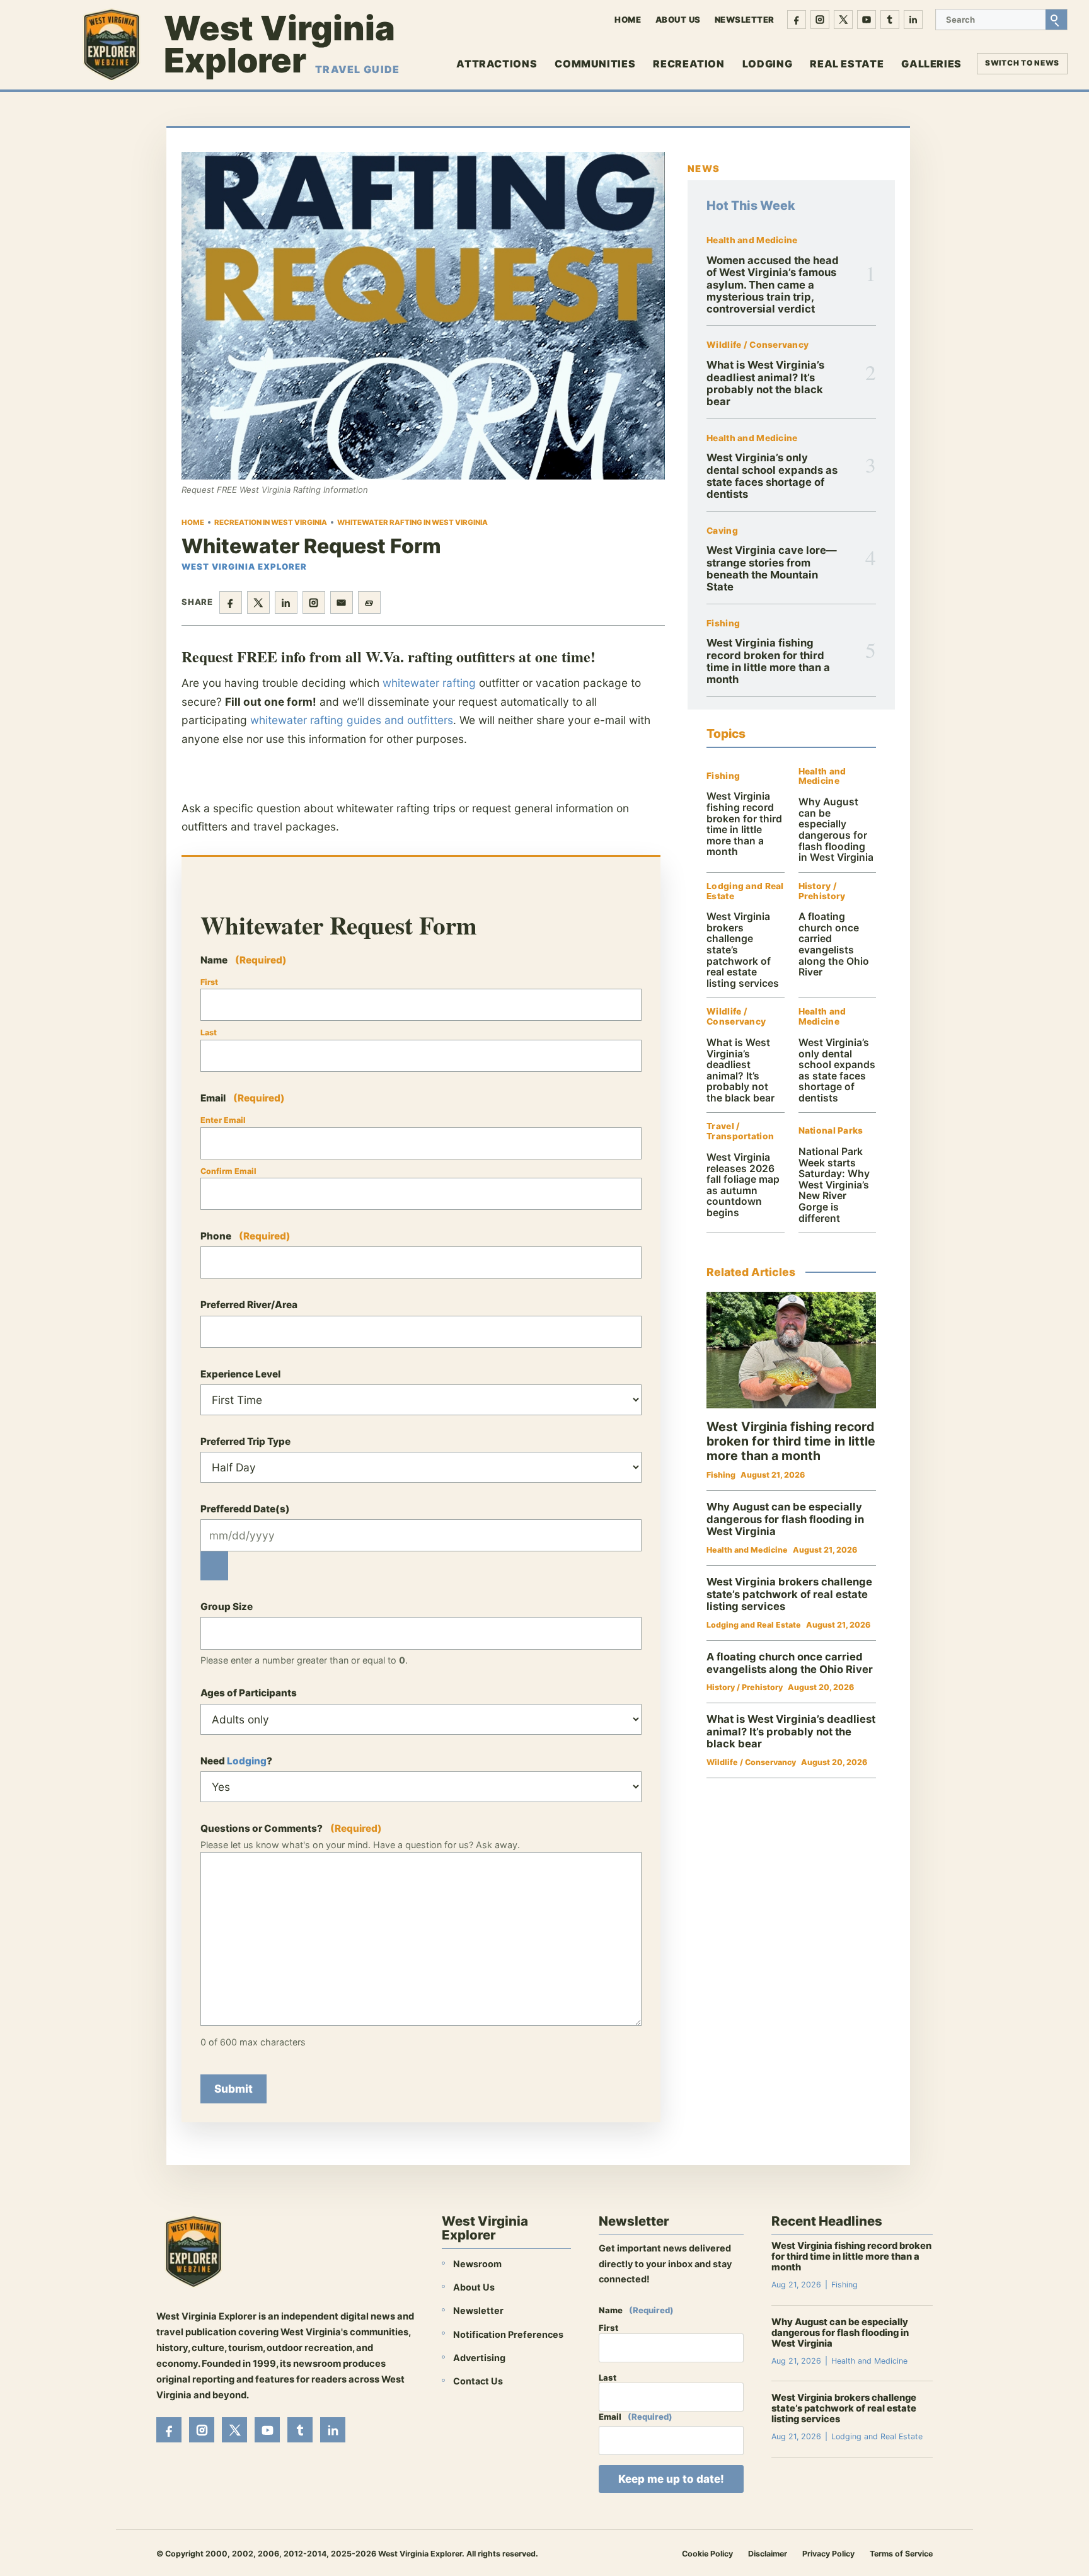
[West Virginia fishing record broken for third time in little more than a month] (791, 1350)
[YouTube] (867, 20)
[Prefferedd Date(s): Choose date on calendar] (214, 1566)
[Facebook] (797, 20)
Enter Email (223, 1120)
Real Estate (847, 64)
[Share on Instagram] (314, 602)
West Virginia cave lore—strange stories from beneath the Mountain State (772, 568)
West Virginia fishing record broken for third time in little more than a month (768, 661)
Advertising (479, 2358)
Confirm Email (228, 1171)
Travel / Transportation (740, 1131)
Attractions (497, 64)
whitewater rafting (429, 683)
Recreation (689, 64)
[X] (843, 20)
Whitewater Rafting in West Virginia (412, 522)
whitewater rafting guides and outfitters (352, 720)
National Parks (831, 1131)
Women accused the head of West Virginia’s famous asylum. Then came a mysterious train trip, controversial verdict (773, 285)
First (209, 982)
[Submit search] (1056, 20)
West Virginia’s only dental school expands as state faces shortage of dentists (772, 476)
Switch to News (1022, 63)
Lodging (767, 64)
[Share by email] (342, 602)
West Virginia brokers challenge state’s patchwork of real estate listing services (789, 1594)
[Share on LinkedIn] (286, 602)
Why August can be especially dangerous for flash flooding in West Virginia (836, 830)
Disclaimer (768, 2554)
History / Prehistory (822, 891)
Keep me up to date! (671, 2479)
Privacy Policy (828, 2554)
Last (209, 1032)
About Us (678, 20)
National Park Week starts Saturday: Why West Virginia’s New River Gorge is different (834, 1185)
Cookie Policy (707, 2554)
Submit (233, 2089)
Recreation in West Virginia (271, 522)
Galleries (931, 64)
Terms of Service (901, 2554)
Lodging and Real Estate (745, 891)
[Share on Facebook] (231, 602)
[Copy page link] (369, 602)
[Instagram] (820, 20)
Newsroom (477, 2264)
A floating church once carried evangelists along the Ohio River (834, 944)
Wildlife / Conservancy (758, 345)
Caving (722, 531)
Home (628, 20)
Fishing (723, 624)
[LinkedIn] (913, 20)
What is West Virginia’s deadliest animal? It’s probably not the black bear (765, 383)
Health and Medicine (752, 240)
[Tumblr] (890, 20)
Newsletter (745, 20)
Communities (595, 64)
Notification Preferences (508, 2334)
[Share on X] (258, 602)
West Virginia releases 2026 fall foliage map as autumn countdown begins (743, 1185)
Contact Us (478, 2381)
